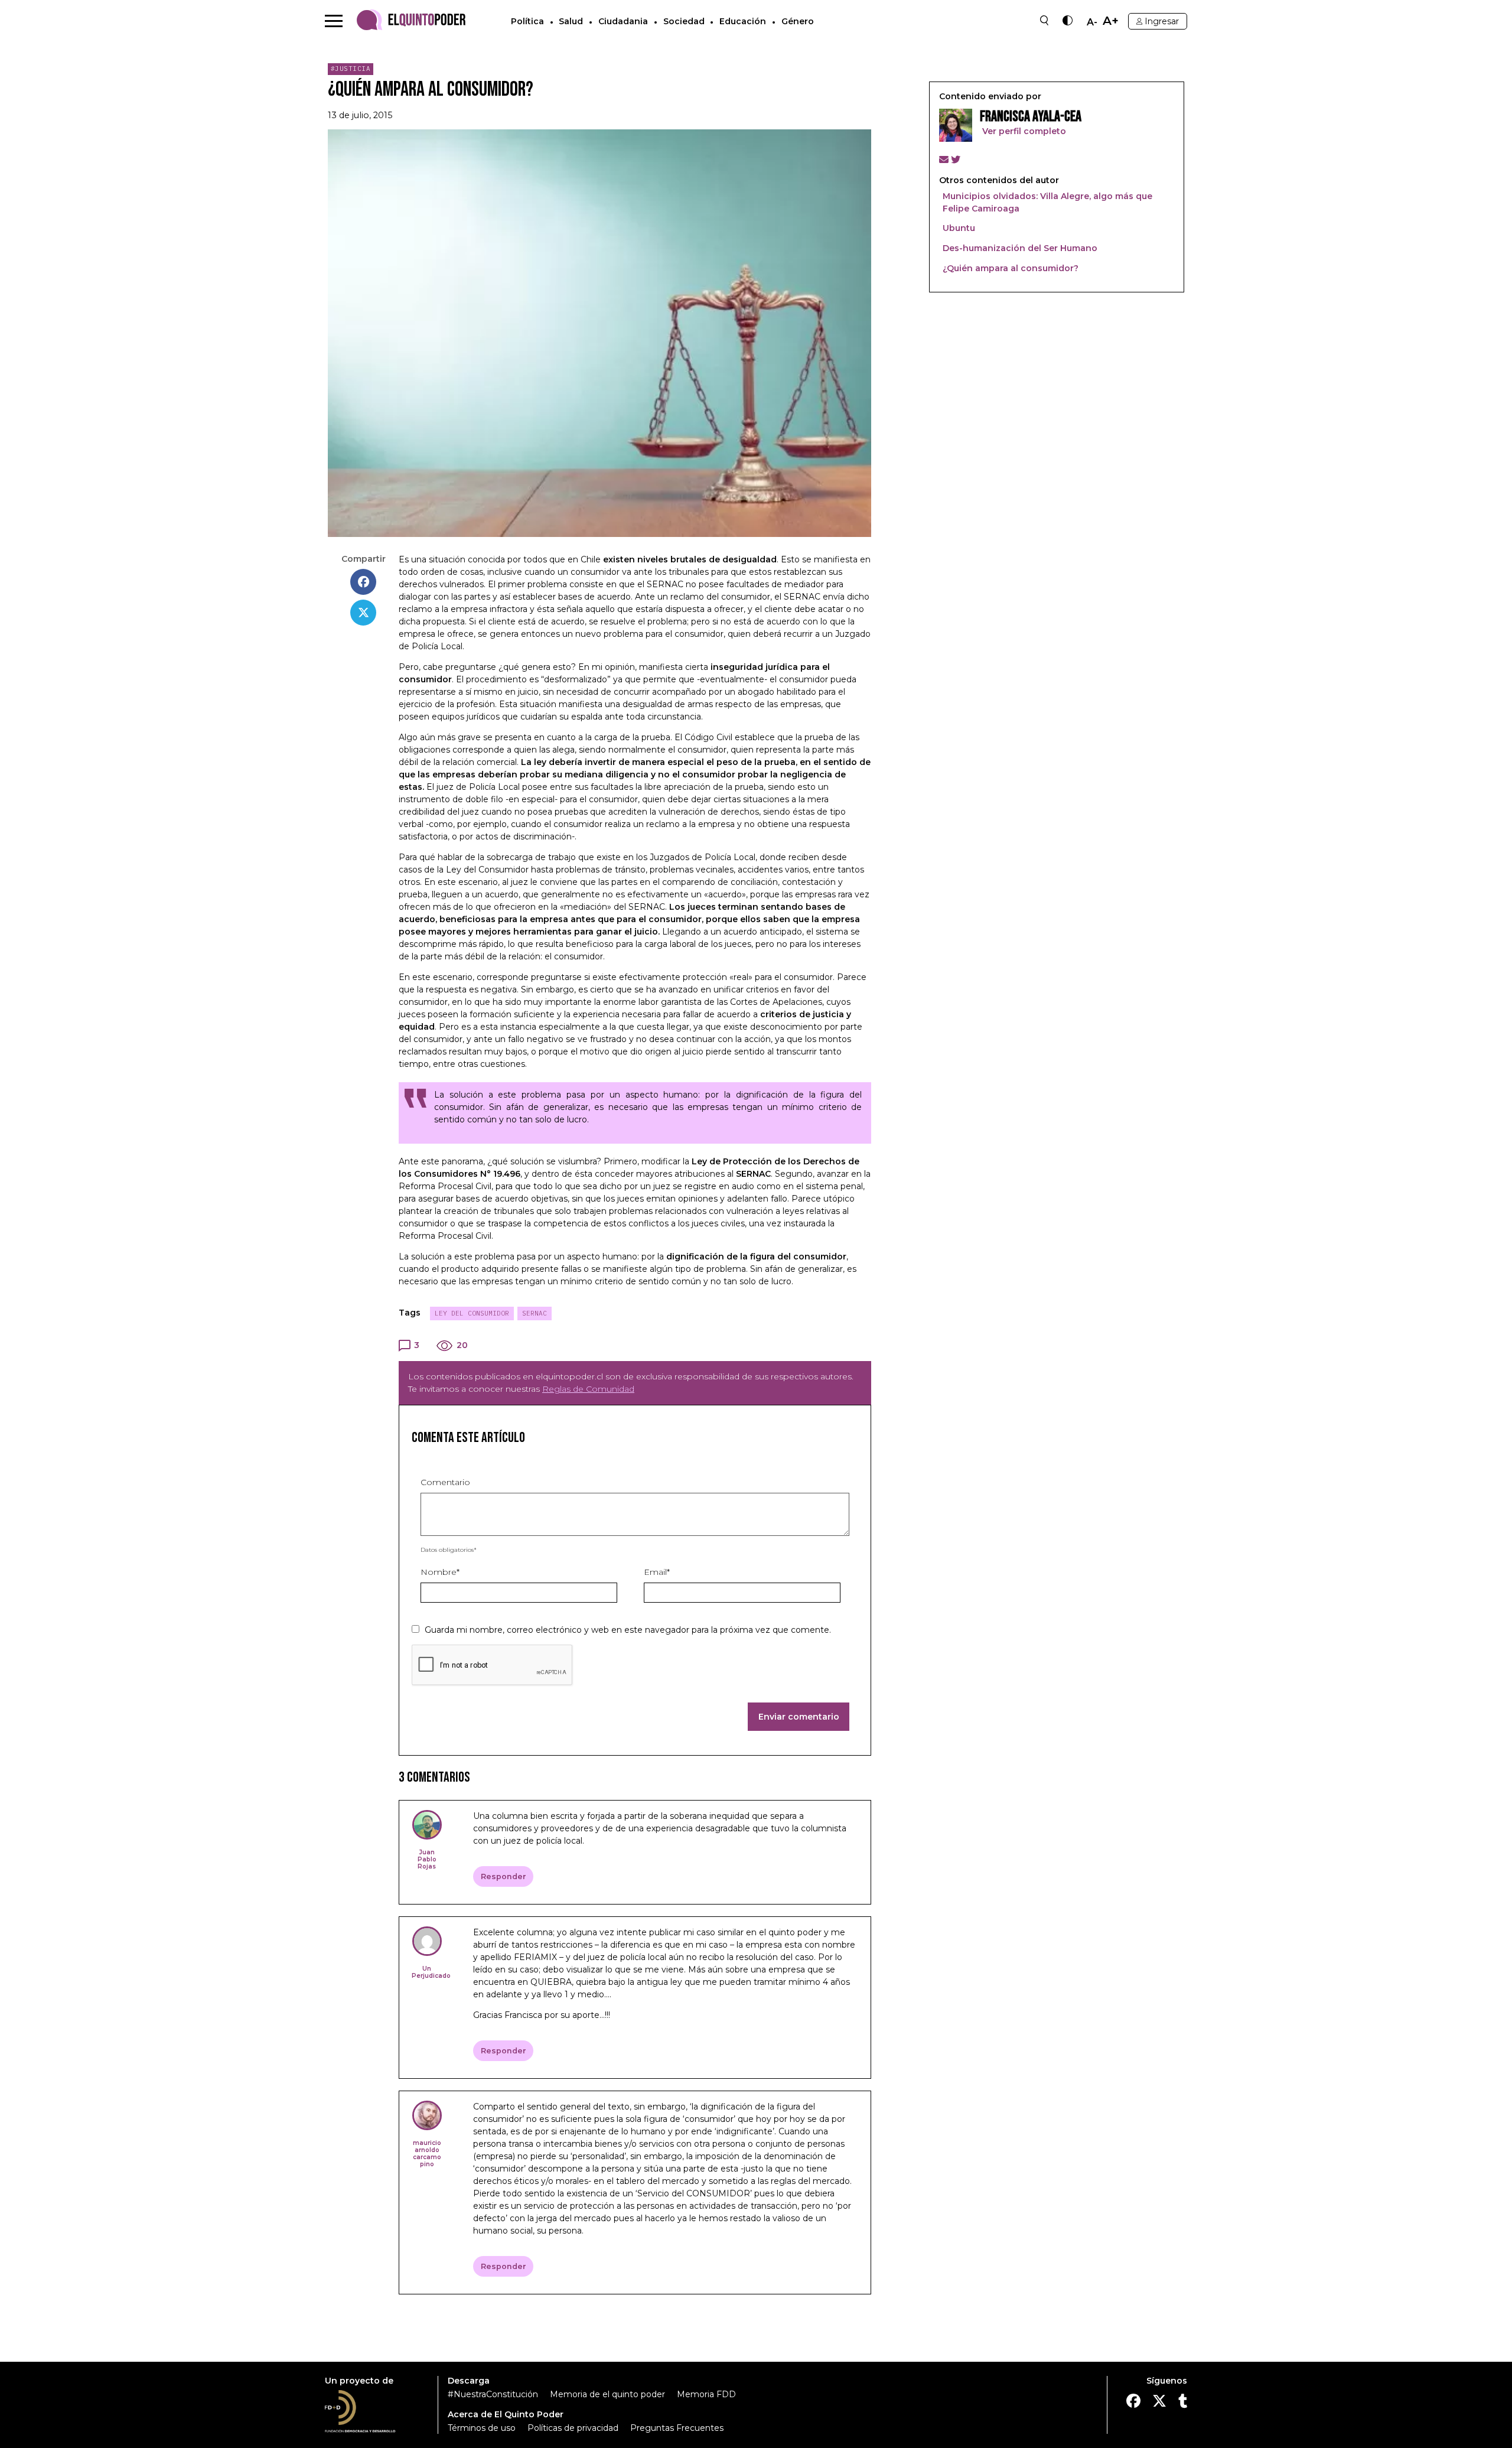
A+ (1111, 21)
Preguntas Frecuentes (677, 2428)
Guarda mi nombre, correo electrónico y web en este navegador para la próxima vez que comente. (628, 1630)
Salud (571, 21)
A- (1092, 22)
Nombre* (440, 1572)
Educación (743, 21)
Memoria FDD (706, 2394)
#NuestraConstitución (493, 2394)
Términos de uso (482, 2428)
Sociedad (684, 21)
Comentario (445, 1482)
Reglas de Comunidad (588, 1389)
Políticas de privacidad (573, 2428)
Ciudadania (623, 21)
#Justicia (351, 69)
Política (527, 21)
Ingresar (1162, 21)
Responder (504, 1876)
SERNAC (535, 1313)
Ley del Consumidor (472, 1313)
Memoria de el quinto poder (607, 2394)
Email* (657, 1572)
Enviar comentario (799, 1717)
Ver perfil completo (1023, 131)
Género (798, 21)
